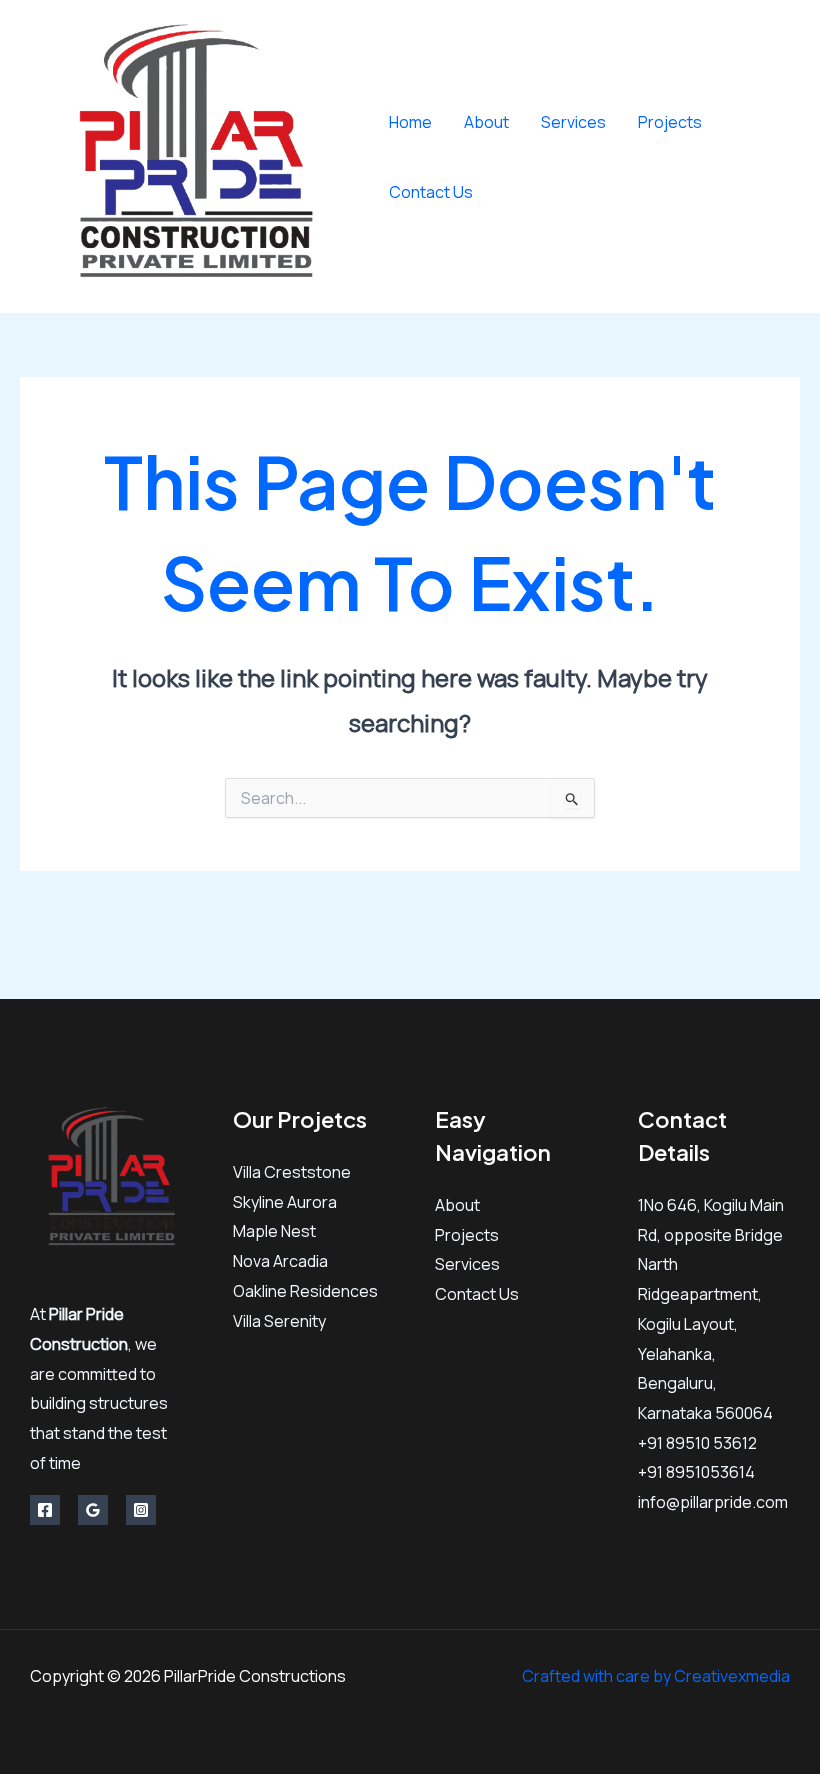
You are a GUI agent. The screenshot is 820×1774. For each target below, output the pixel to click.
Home (410, 122)
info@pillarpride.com (713, 1502)
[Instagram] (775, 172)
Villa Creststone (292, 1172)
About (486, 122)
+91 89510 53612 (697, 1443)
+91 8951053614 (696, 1472)
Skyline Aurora (285, 1202)
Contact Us (431, 192)
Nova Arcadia (280, 1261)
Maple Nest (274, 1231)
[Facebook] (760, 142)
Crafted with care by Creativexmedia (656, 1676)
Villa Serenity (279, 1321)
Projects (670, 122)
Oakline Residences (305, 1291)
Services (573, 122)
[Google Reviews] (93, 1510)
